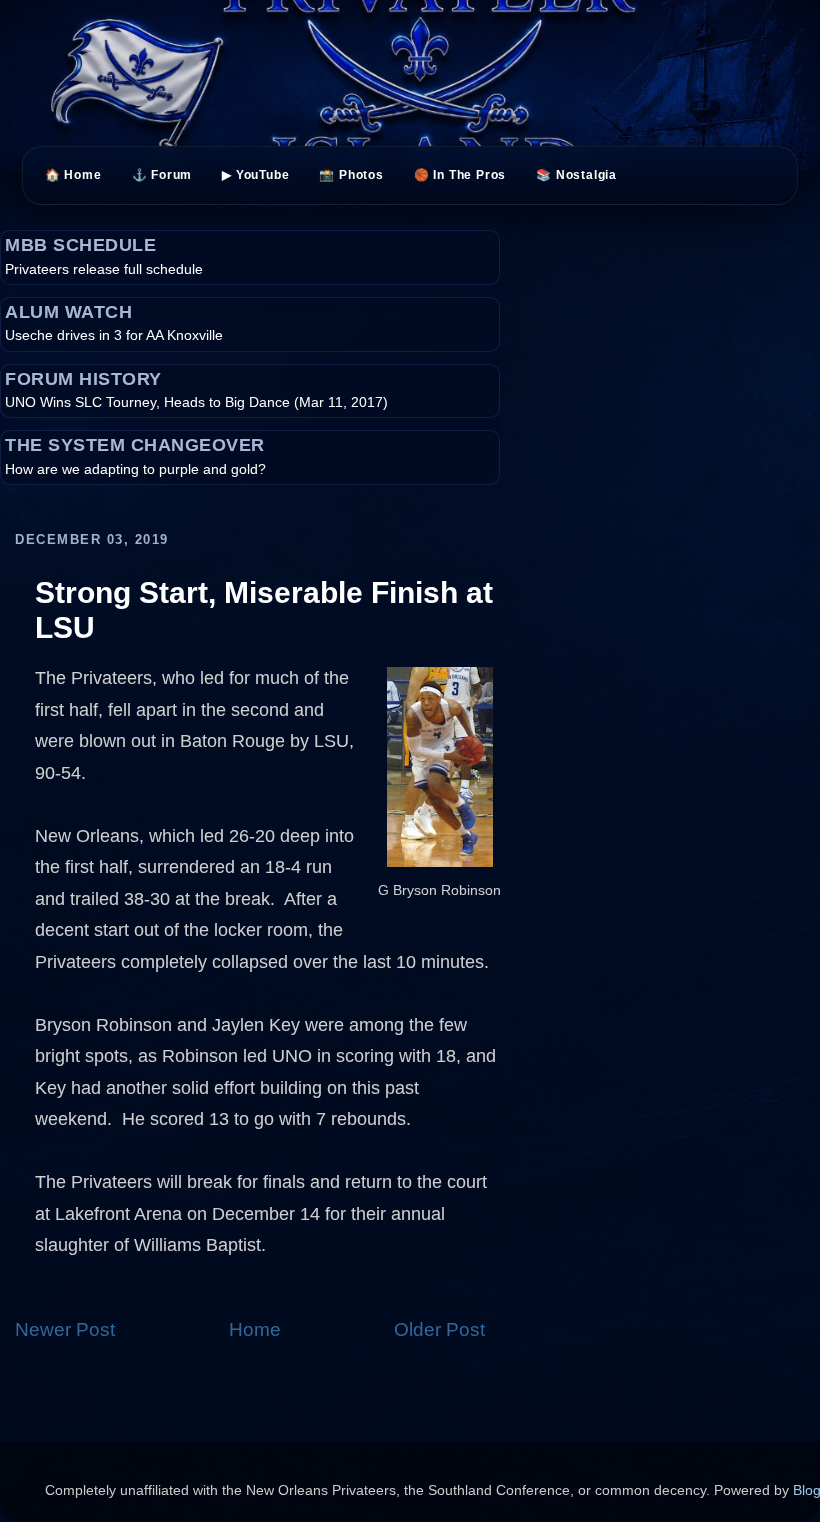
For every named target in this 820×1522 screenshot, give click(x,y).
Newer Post (65, 1329)
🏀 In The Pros (460, 175)
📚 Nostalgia (576, 175)
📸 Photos (351, 175)
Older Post (439, 1329)
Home (255, 1329)
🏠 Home (73, 175)
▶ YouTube (255, 175)
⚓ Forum (162, 175)
